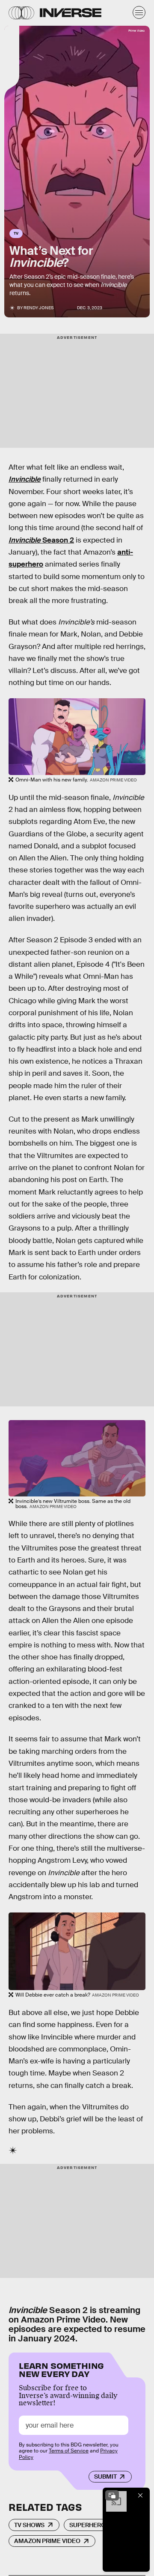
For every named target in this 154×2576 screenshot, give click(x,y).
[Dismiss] (140, 2495)
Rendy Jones (38, 308)
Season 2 (41, 540)
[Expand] (112, 2495)
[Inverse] (71, 13)
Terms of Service (69, 2451)
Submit (105, 2476)
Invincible (25, 479)
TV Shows (29, 2525)
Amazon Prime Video (47, 2541)
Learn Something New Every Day (61, 2369)
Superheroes (91, 2525)
